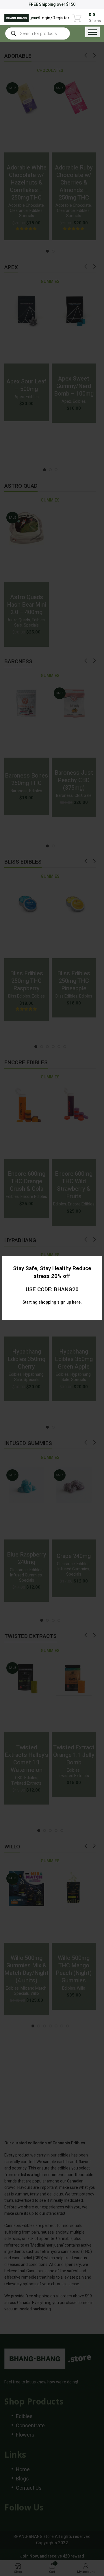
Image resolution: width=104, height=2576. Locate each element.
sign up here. (69, 1302)
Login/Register (54, 18)
